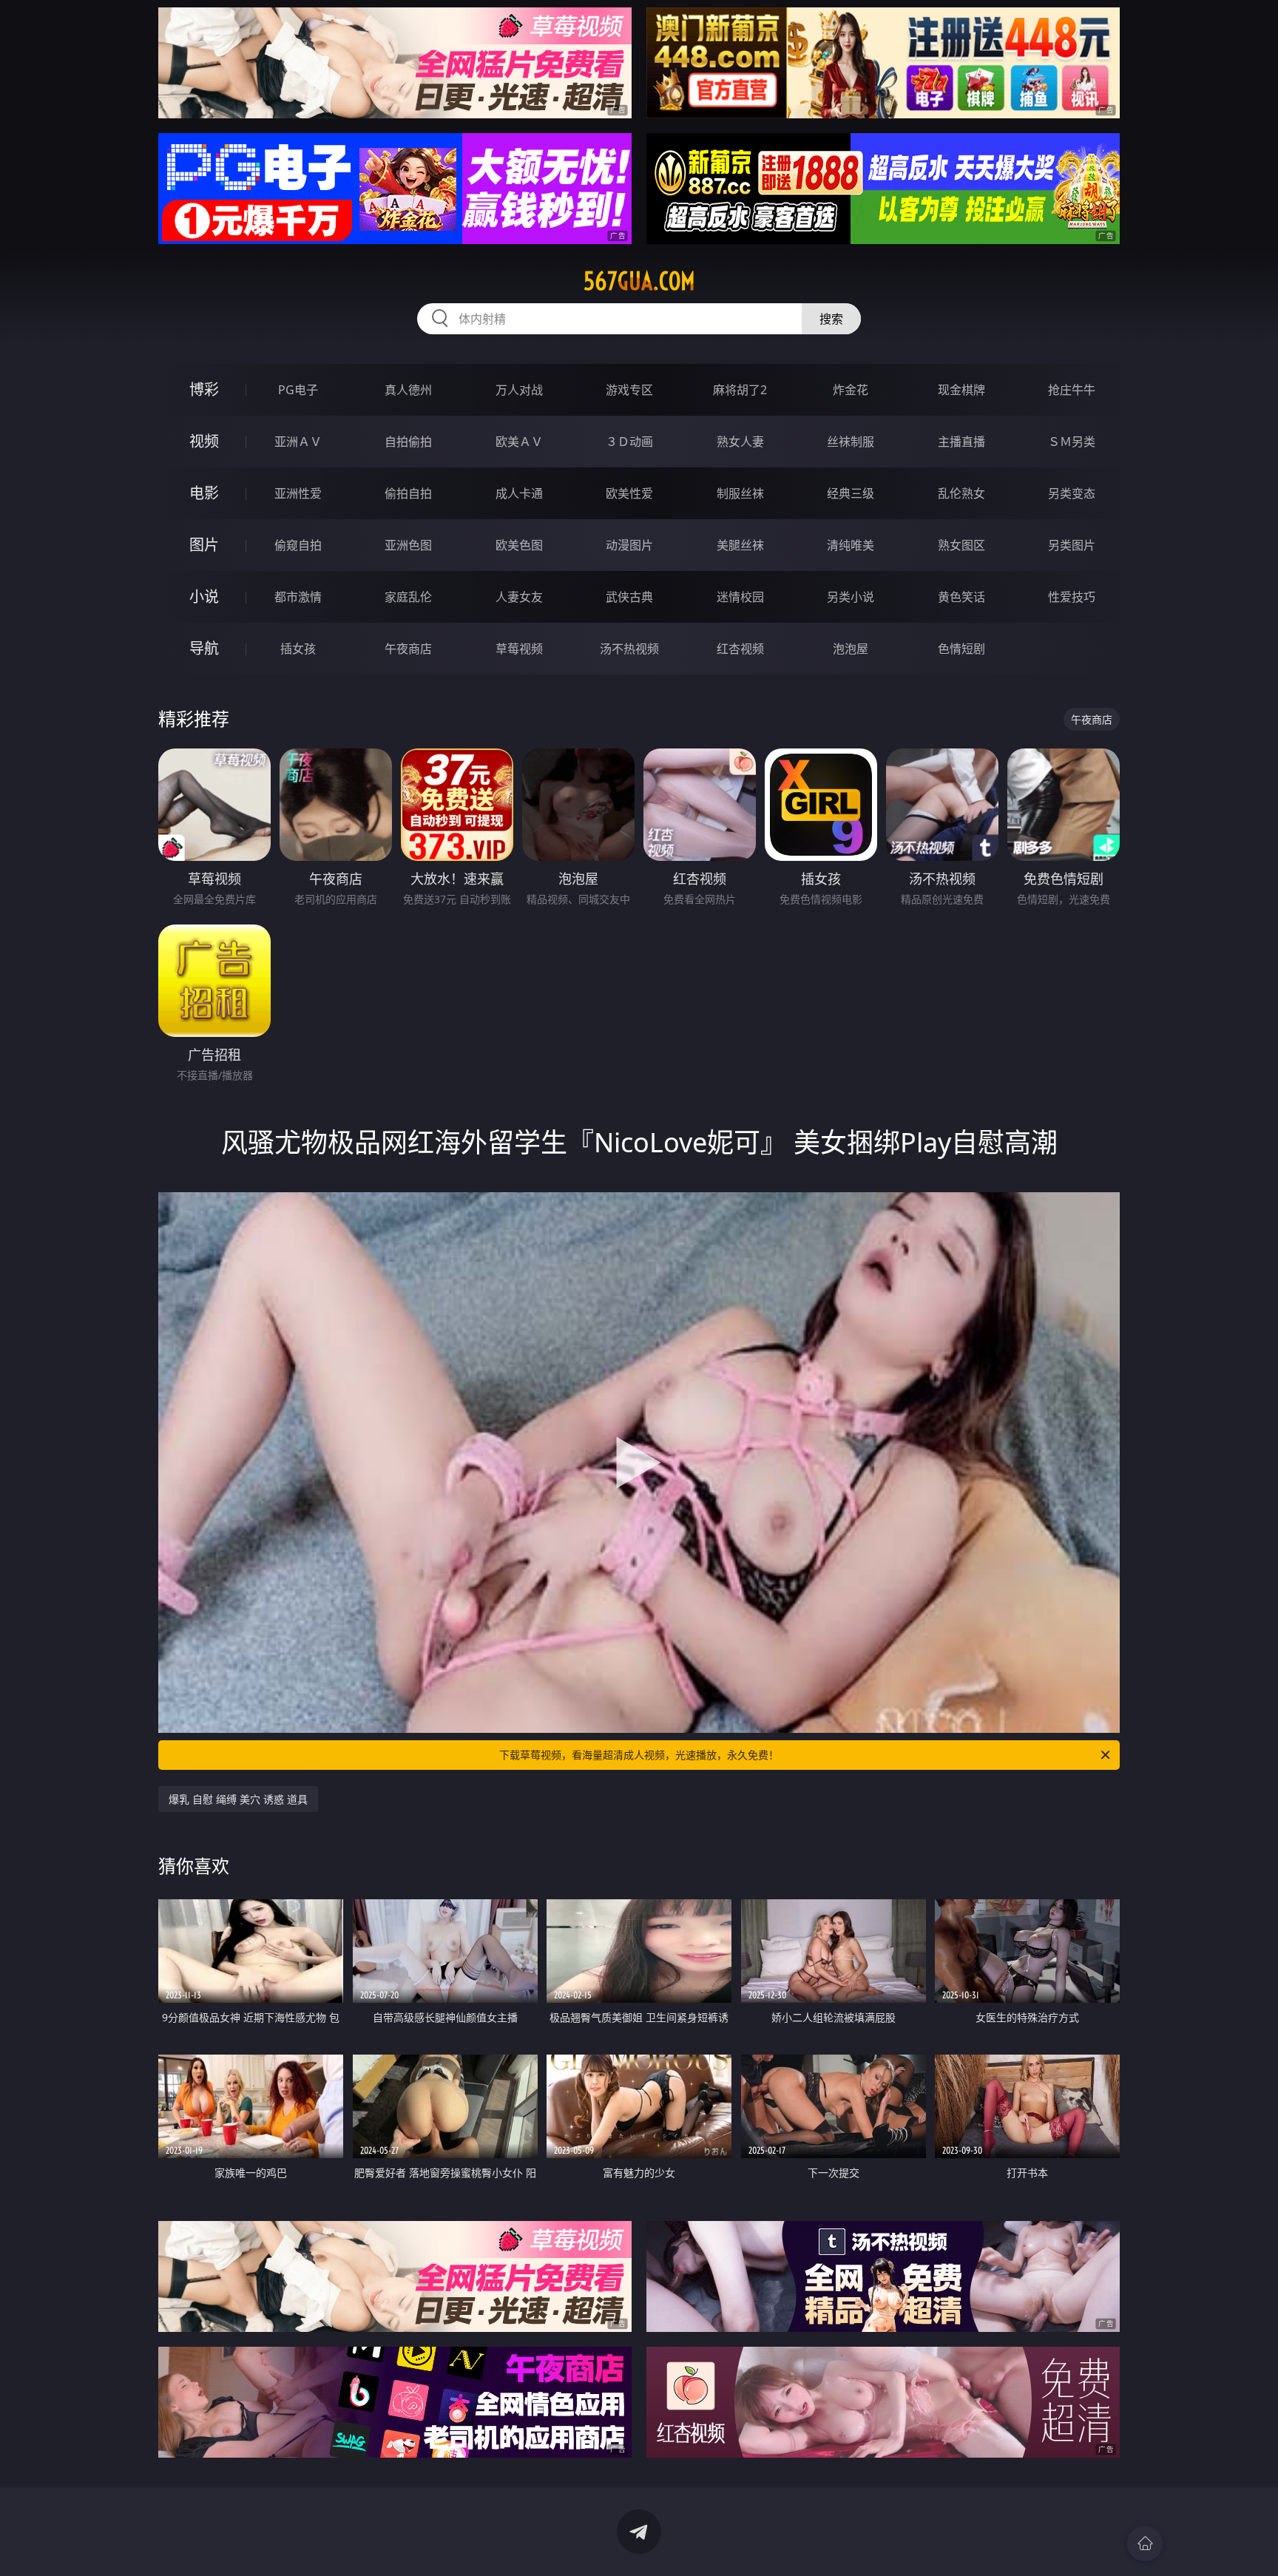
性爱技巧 (1072, 597)
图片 (204, 545)
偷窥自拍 (298, 545)
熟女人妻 (740, 442)
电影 (204, 493)
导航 (204, 648)
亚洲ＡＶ (298, 442)
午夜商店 (408, 649)
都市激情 (298, 597)
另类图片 (1072, 545)
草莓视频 (519, 649)
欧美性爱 (629, 493)
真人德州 (408, 390)
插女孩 (298, 649)
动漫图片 (629, 545)
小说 (204, 596)
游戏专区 (629, 390)
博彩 (204, 389)
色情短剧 (961, 649)
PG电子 (298, 390)
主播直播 (961, 442)
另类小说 (851, 597)
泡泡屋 (851, 649)
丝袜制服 (851, 442)
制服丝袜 (740, 493)
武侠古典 (629, 597)
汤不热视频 (629, 649)
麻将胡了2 (740, 390)
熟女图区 (961, 545)
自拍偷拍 (408, 442)
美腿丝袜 (740, 545)
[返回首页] (1145, 2543)
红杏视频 (740, 649)
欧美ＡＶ (519, 442)
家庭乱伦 (408, 597)
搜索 (831, 319)
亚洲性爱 (298, 493)
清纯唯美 (851, 545)
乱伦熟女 (961, 493)
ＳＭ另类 (1072, 442)
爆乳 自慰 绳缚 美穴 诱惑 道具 (238, 1799)
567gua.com (639, 281)
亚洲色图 (408, 545)
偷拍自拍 (408, 493)
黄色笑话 (961, 597)
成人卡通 (519, 493)
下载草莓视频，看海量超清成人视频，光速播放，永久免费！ (639, 1755)
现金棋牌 (961, 390)
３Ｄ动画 (629, 442)
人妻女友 (519, 597)
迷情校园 (740, 597)
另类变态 (1072, 493)
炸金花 (851, 390)
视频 (204, 441)
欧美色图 (519, 545)
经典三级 (851, 493)
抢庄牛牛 (1072, 390)
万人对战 (519, 390)
